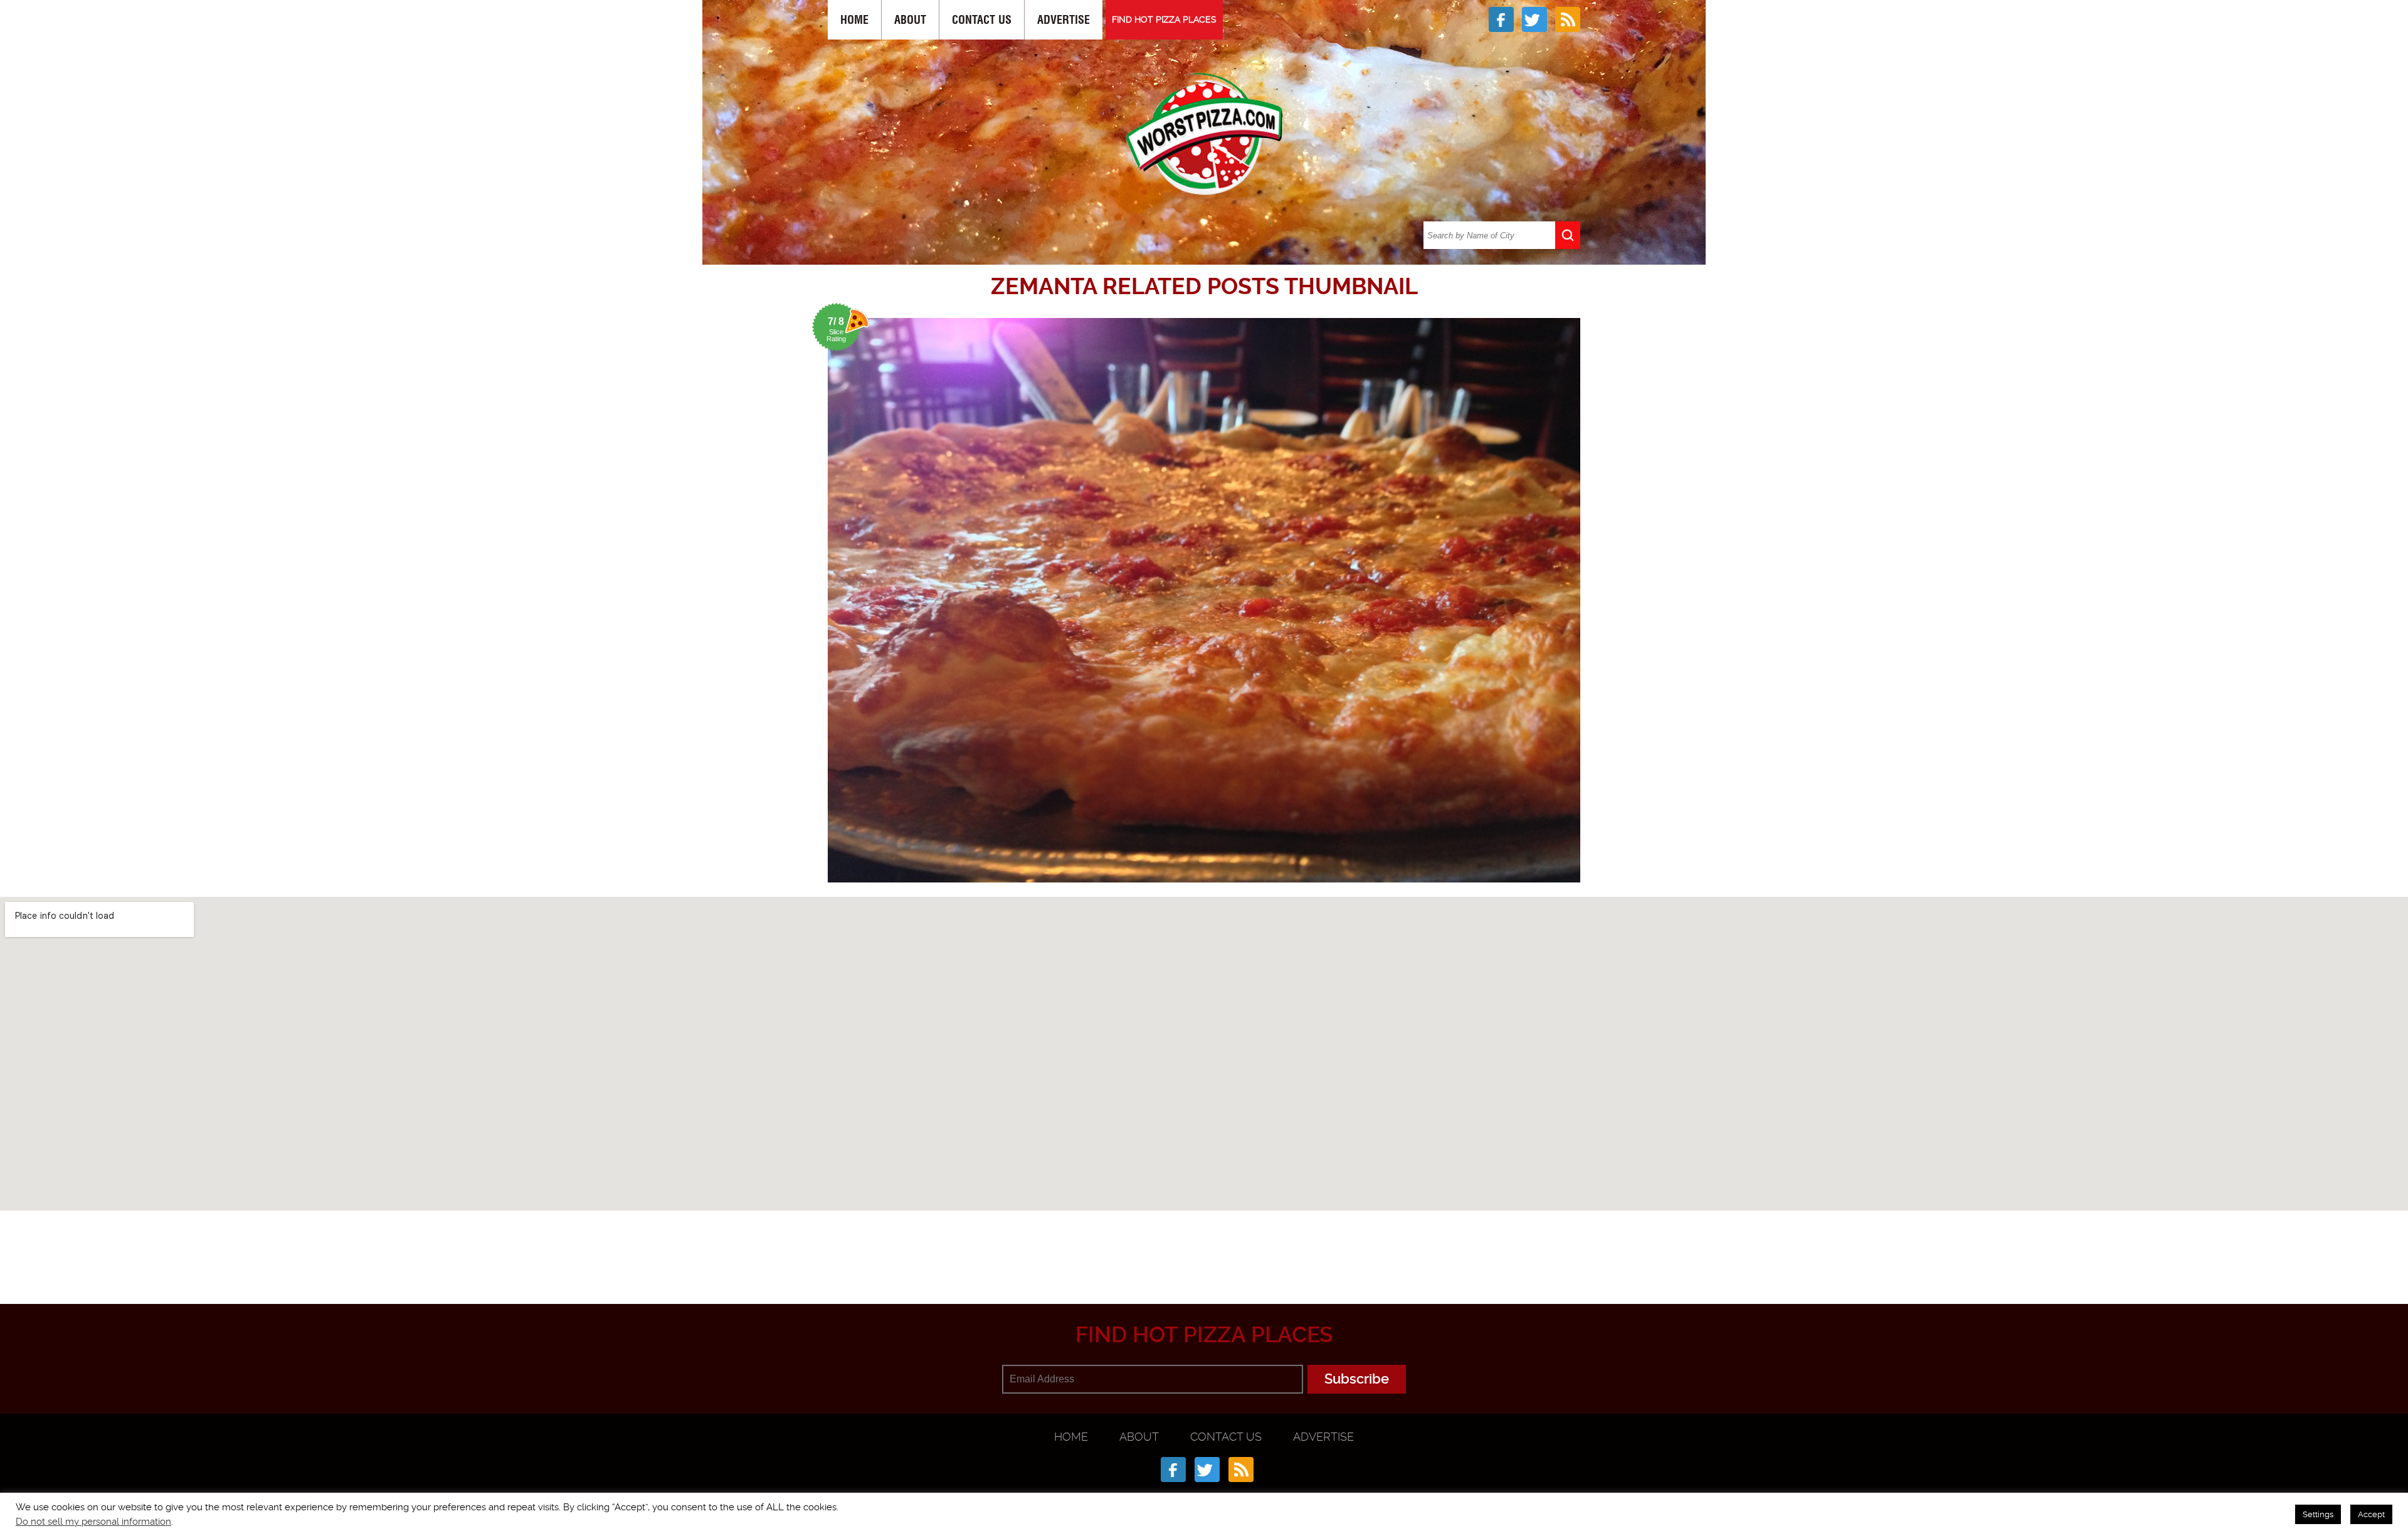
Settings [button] (2318, 1514)
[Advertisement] (1204, 1242)
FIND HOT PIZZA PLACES (1164, 19)
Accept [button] (2371, 1514)
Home (854, 20)
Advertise (1064, 20)
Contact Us (982, 20)
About (910, 20)
